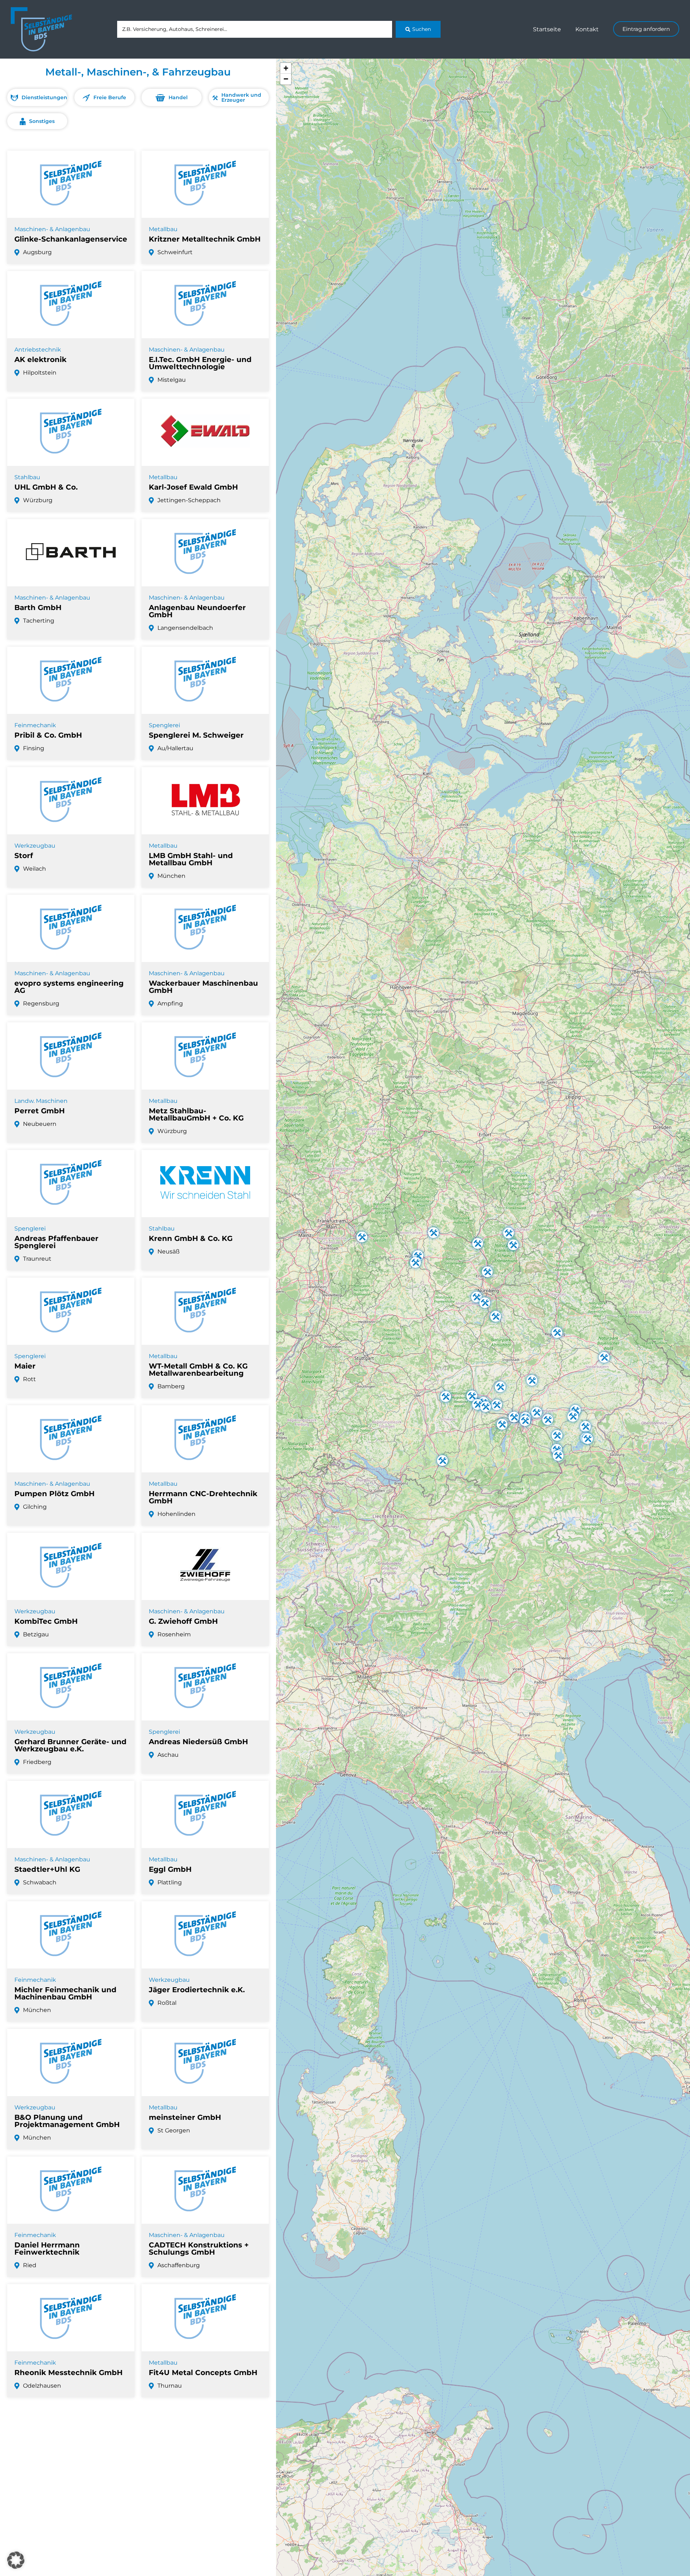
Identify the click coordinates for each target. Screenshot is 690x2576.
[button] (446, 1397)
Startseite (547, 29)
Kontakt (587, 29)
